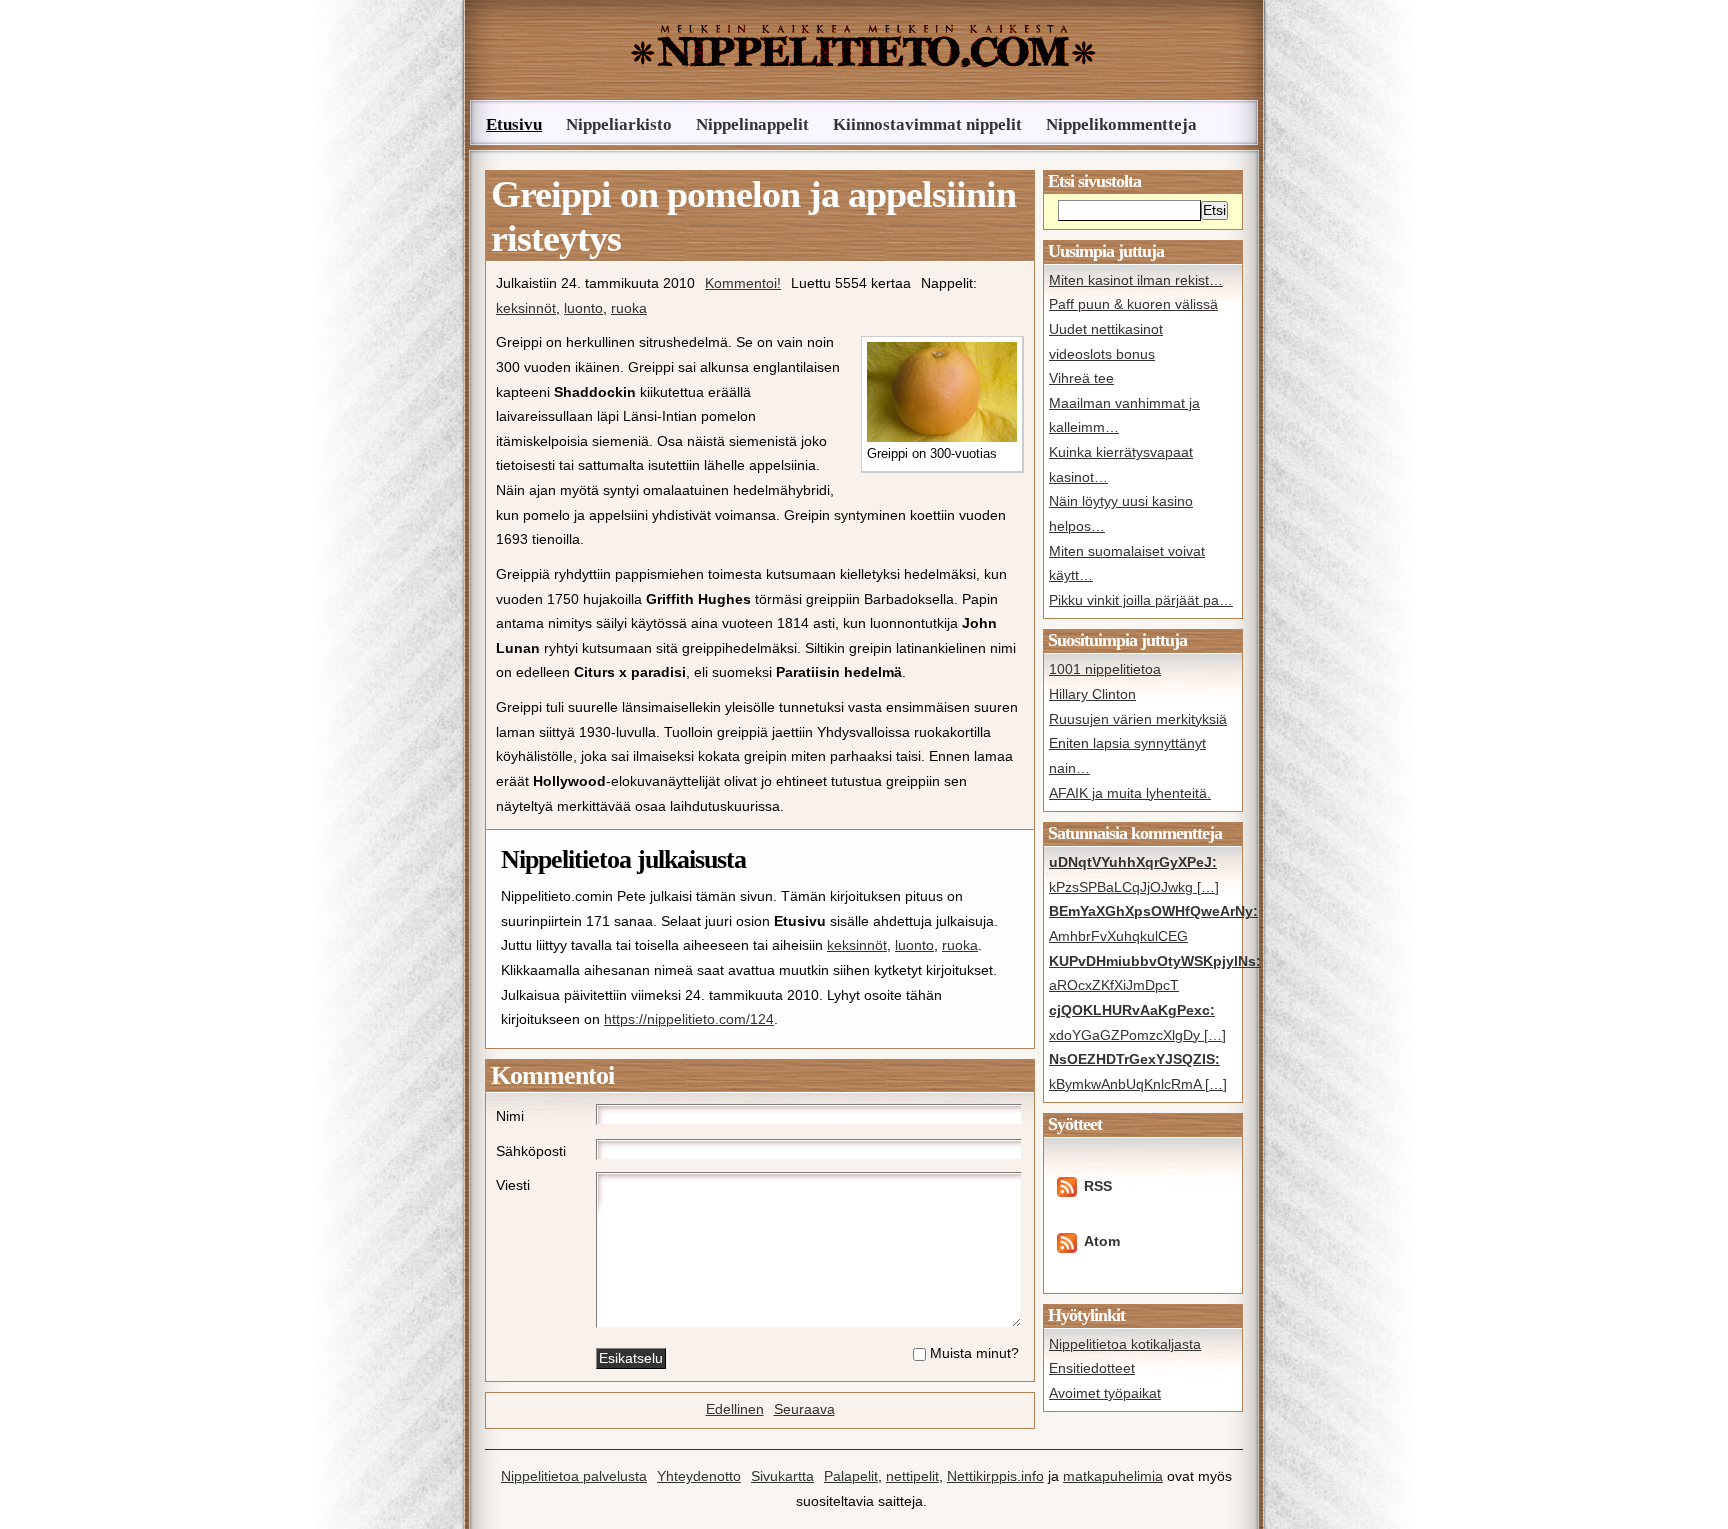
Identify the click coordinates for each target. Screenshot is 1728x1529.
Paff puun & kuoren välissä (1133, 304)
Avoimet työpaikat (1105, 1393)
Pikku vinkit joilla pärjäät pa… (1141, 600)
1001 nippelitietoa (1105, 669)
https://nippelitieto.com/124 (689, 1019)
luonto (583, 308)
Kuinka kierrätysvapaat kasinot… (1121, 465)
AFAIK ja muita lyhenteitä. (1130, 793)
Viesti (513, 1185)
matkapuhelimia (1113, 1476)
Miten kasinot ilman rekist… (1136, 280)
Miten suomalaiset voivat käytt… (1127, 564)
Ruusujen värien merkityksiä (1138, 719)
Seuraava (804, 1409)
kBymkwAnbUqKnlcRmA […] (1138, 1072)
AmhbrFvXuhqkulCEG (1143, 924)
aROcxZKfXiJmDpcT (1143, 974)
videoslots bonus (1102, 354)
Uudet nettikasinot (1106, 329)
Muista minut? (974, 1353)
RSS (1098, 1186)
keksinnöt (526, 308)
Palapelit (851, 1476)
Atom (1102, 1241)
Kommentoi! (743, 283)
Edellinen (735, 1409)
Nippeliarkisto (619, 124)
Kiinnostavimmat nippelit (927, 124)
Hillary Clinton (1092, 694)
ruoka (629, 308)
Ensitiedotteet (1092, 1368)
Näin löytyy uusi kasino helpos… (1121, 514)
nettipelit (912, 1476)
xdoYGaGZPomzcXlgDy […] (1137, 1023)
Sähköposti (531, 1151)
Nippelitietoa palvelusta (574, 1476)
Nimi (510, 1116)
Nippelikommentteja (1121, 124)
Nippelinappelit (752, 124)
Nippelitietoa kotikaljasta (1125, 1344)
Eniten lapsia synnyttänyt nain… (1127, 756)
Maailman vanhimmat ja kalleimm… (1124, 416)
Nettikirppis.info (995, 1476)
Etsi (1214, 210)
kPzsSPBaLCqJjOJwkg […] (1134, 875)
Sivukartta (782, 1476)
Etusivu (514, 124)
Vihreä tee (1081, 378)
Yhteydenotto (699, 1476)
